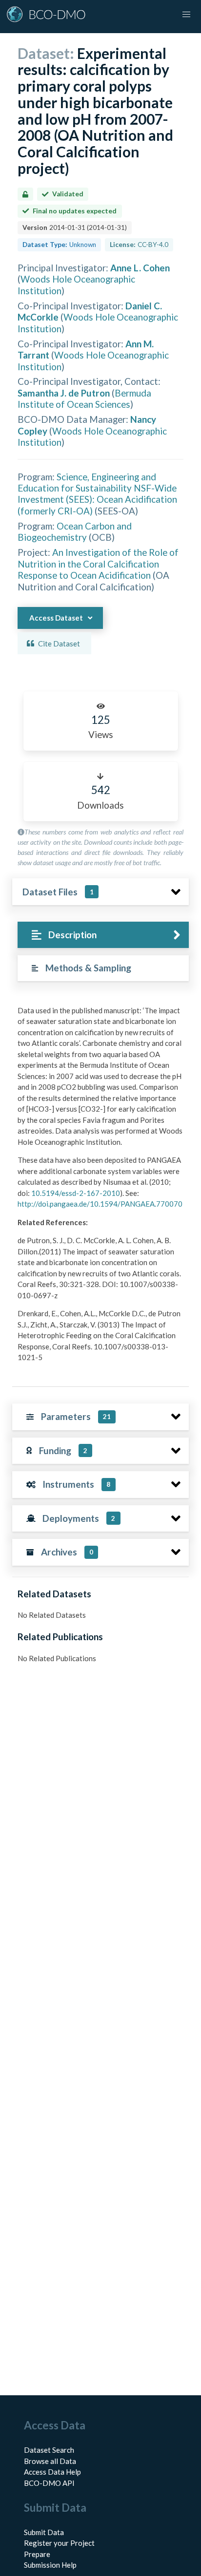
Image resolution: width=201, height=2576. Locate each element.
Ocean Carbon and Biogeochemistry (75, 531)
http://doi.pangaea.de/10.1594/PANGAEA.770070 (100, 1204)
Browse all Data (50, 2461)
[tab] (103, 935)
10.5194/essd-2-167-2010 (76, 1193)
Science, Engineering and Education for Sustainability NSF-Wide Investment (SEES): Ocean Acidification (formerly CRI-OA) (97, 494)
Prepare (37, 2554)
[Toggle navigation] (186, 15)
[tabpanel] (100, 1188)
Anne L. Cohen (140, 268)
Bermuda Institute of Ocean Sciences (84, 398)
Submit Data (44, 2532)
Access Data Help (52, 2472)
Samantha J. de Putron (64, 393)
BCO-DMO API (49, 2483)
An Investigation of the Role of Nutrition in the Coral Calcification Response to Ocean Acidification (98, 564)
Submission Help (50, 2565)
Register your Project (59, 2543)
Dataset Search (49, 2450)
